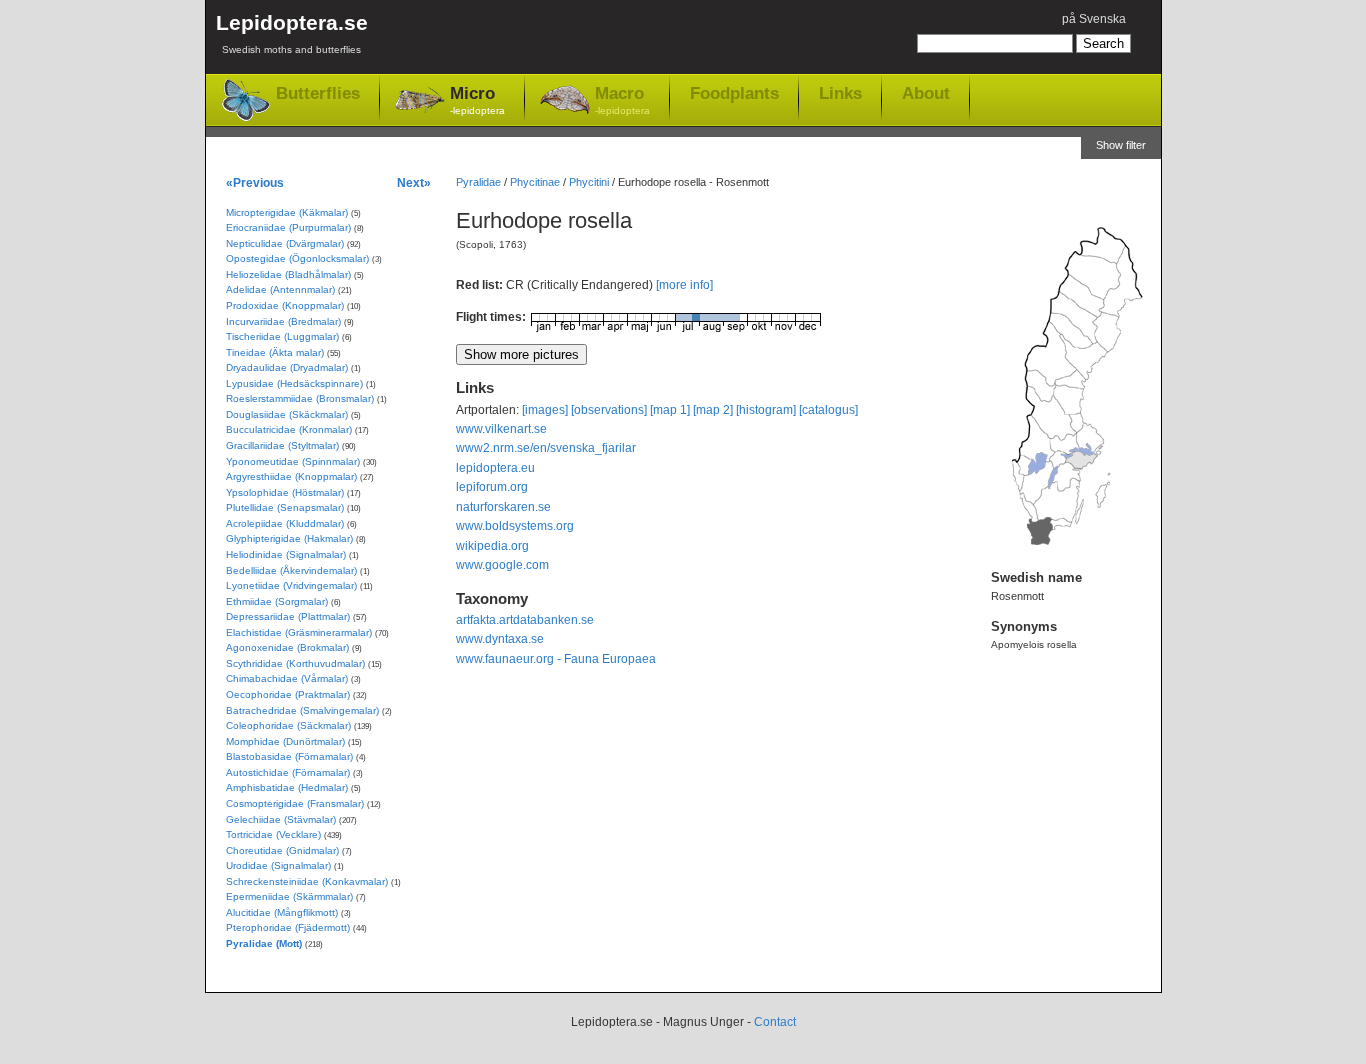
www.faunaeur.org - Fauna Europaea (556, 659)
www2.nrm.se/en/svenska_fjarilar (546, 448)
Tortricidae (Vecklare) (273, 834)
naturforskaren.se (503, 507)
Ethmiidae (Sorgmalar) (277, 601)
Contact (775, 1022)
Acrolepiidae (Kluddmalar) (285, 523)
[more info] (684, 285)
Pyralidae (478, 182)
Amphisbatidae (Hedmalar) (287, 787)
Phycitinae (535, 182)
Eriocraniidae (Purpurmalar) (288, 227)
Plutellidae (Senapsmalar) (285, 507)
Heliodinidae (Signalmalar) (286, 554)
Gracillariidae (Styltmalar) (282, 445)
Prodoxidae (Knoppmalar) (285, 305)
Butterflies (318, 93)
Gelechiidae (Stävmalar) (281, 819)
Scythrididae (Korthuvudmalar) (295, 663)
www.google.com (502, 565)
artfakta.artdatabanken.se (525, 620)
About (926, 93)
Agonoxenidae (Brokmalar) (287, 647)
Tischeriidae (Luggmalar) (282, 336)
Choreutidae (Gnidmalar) (282, 850)
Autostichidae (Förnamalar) (288, 772)
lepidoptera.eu (495, 468)
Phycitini (589, 182)
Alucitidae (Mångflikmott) (282, 912)
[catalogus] (828, 410)
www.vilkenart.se (501, 429)
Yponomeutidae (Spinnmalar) (293, 461)
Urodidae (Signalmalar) (278, 865)
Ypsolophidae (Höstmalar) (285, 492)
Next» (414, 182)
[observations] (609, 410)
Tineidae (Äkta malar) (275, 352)
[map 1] (670, 410)
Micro (477, 100)
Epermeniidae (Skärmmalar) (289, 896)
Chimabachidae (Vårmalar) (287, 678)
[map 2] (713, 410)
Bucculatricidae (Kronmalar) (289, 429)
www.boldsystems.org (515, 526)
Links (840, 93)
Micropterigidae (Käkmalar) (287, 212)
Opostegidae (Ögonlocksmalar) (297, 258)
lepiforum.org (492, 487)
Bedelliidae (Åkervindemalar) (291, 570)
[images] (545, 410)
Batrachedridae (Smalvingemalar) (302, 710)
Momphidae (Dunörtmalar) (285, 741)
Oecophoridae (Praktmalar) (288, 694)
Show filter (1121, 145)
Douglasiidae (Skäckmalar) (287, 414)
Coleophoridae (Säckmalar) (288, 725)
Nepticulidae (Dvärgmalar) (285, 243)
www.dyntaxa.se (500, 639)
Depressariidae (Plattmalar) (288, 616)
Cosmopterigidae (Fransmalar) (295, 803)
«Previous (255, 182)
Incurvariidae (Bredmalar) (283, 321)
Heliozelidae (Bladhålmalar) (288, 274)
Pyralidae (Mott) (264, 943)
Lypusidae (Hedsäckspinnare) (294, 383)
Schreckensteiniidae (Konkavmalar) (307, 881)
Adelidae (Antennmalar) (280, 289)
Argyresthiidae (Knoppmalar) (291, 476)
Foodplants (734, 93)
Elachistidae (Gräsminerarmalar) (299, 632)
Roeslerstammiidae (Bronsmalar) (300, 398)
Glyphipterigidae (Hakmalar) (289, 538)
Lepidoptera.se (292, 33)
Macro (622, 100)
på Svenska (1094, 19)
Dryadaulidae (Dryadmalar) (287, 367)
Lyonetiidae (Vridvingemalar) (291, 585)
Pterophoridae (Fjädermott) (288, 927)
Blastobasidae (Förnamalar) (289, 756)
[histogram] (766, 410)
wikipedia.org (492, 546)
